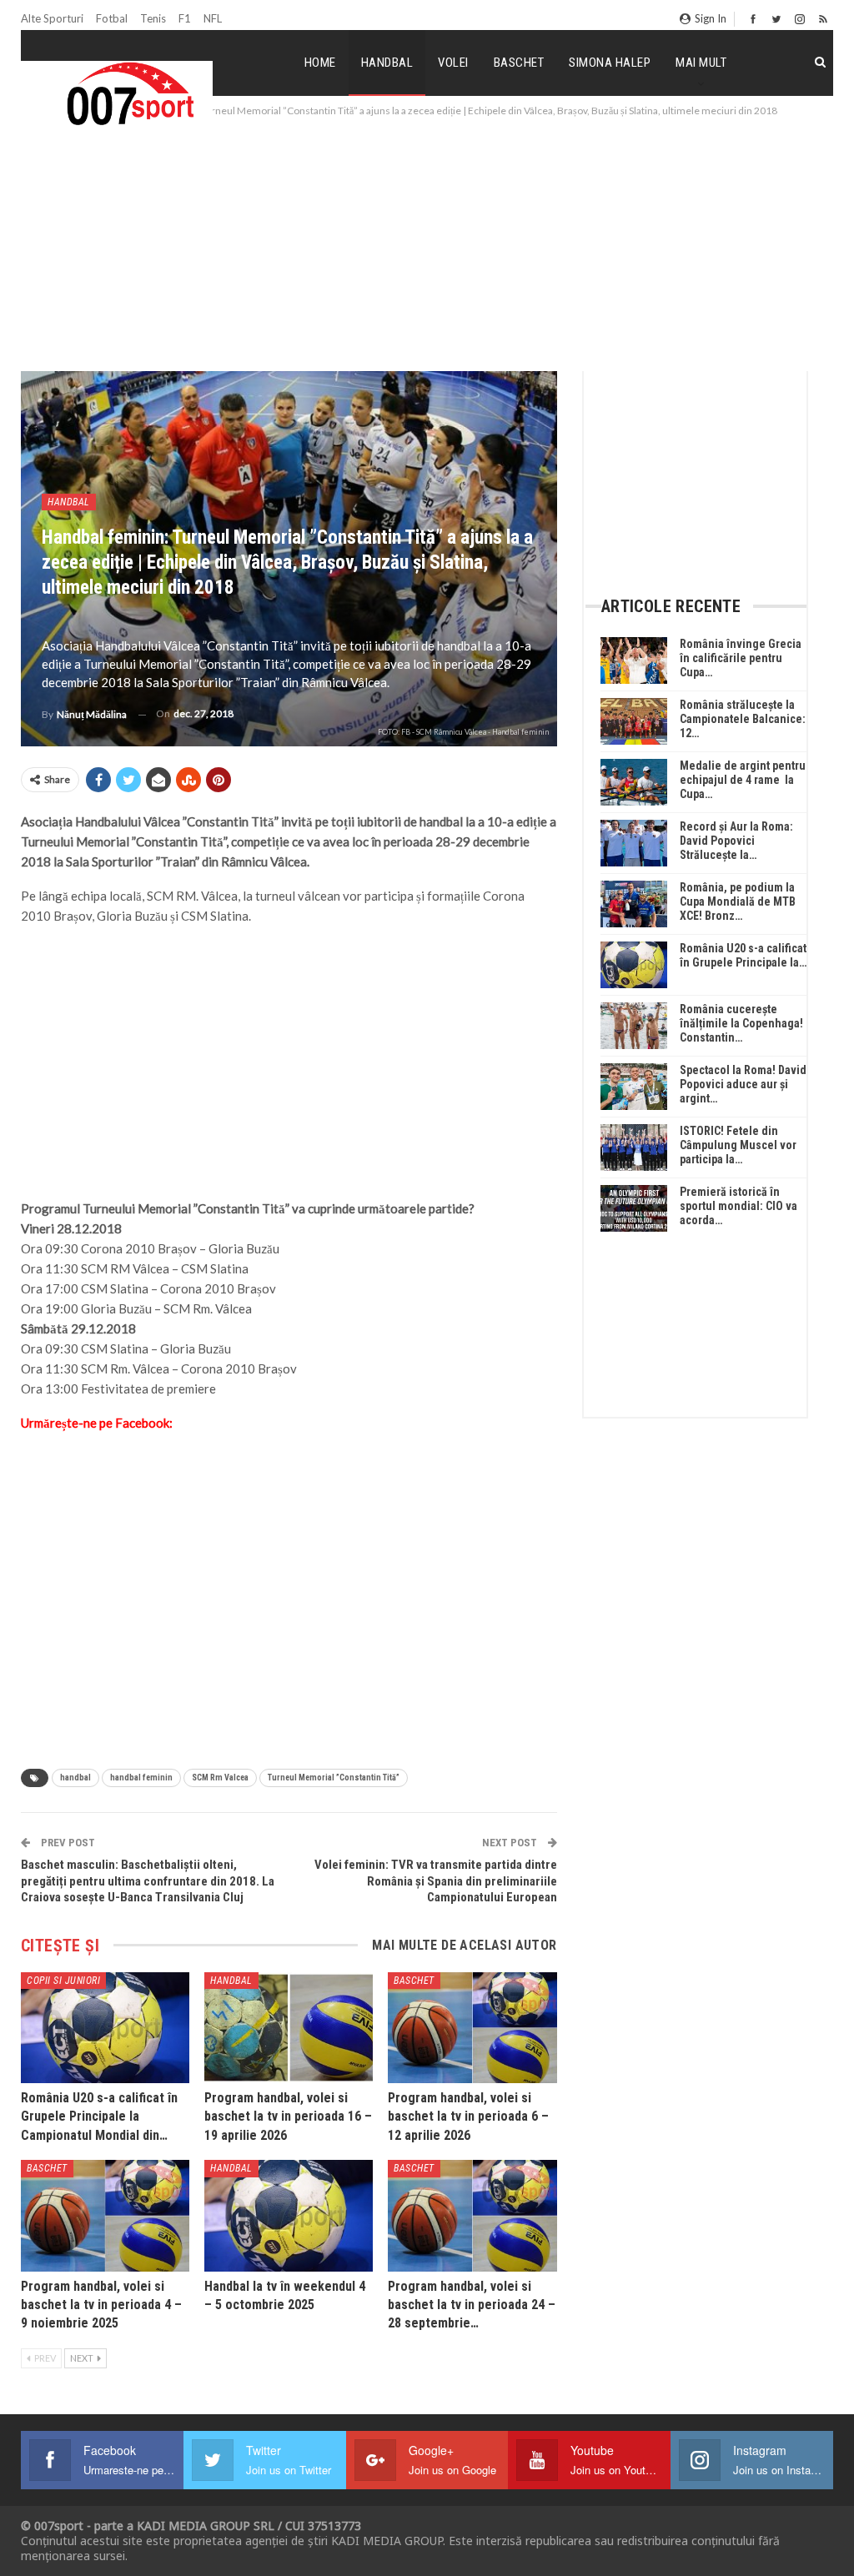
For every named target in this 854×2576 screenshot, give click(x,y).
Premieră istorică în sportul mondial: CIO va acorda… (738, 1206)
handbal (75, 1778)
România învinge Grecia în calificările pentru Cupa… (741, 658)
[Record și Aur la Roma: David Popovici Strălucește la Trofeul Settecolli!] (634, 843)
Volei (453, 63)
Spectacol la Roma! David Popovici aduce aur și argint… (743, 1084)
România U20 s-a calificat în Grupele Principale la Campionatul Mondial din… (99, 2117)
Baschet (519, 63)
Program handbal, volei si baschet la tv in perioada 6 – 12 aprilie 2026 (468, 2117)
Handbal (387, 63)
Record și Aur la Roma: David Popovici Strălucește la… (736, 841)
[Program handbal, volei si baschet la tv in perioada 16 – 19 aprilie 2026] (289, 2028)
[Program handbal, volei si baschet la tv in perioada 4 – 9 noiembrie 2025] (105, 2215)
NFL (213, 18)
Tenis (153, 18)
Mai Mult (701, 63)
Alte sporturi (52, 18)
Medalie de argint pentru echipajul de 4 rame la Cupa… (743, 780)
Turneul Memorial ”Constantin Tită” (334, 1778)
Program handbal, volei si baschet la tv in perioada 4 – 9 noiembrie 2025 (101, 2305)
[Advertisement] (427, 245)
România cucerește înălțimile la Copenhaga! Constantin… (741, 1023)
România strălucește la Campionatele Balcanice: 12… (743, 719)
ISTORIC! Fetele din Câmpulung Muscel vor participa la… (738, 1145)
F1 (185, 18)
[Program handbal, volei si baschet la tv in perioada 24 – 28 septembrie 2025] (472, 2215)
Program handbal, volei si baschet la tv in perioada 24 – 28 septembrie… (472, 2305)
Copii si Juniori (63, 1981)
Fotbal (112, 18)
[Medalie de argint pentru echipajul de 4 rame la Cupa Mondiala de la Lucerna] (634, 782)
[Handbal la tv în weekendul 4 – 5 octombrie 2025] (289, 2215)
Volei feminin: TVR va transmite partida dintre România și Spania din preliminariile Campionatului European (436, 1881)
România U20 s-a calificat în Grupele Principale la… (743, 955)
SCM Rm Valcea (220, 1778)
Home (320, 63)
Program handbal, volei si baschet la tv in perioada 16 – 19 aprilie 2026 (288, 2117)
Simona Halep (610, 63)
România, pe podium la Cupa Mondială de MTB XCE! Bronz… (738, 901)
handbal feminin (141, 1778)
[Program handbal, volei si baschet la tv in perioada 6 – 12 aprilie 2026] (472, 2028)
